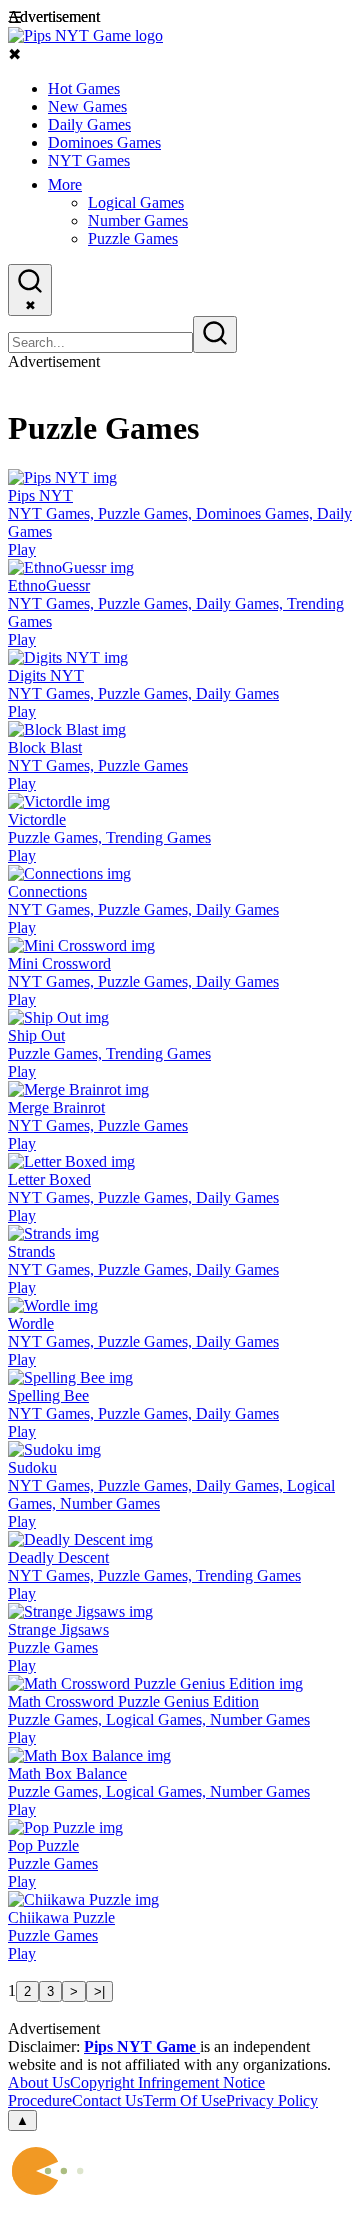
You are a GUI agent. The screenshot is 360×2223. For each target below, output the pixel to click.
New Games (87, 106)
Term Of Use (184, 2100)
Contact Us (107, 2100)
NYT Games (89, 160)
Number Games (138, 220)
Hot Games (84, 88)
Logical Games (136, 202)
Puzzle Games (133, 238)
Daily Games (89, 124)
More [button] (65, 184)
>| (99, 1991)
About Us (39, 2082)
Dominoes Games (104, 142)
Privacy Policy (272, 2100)
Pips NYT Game (142, 2046)
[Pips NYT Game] (85, 35)
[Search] (215, 334)
